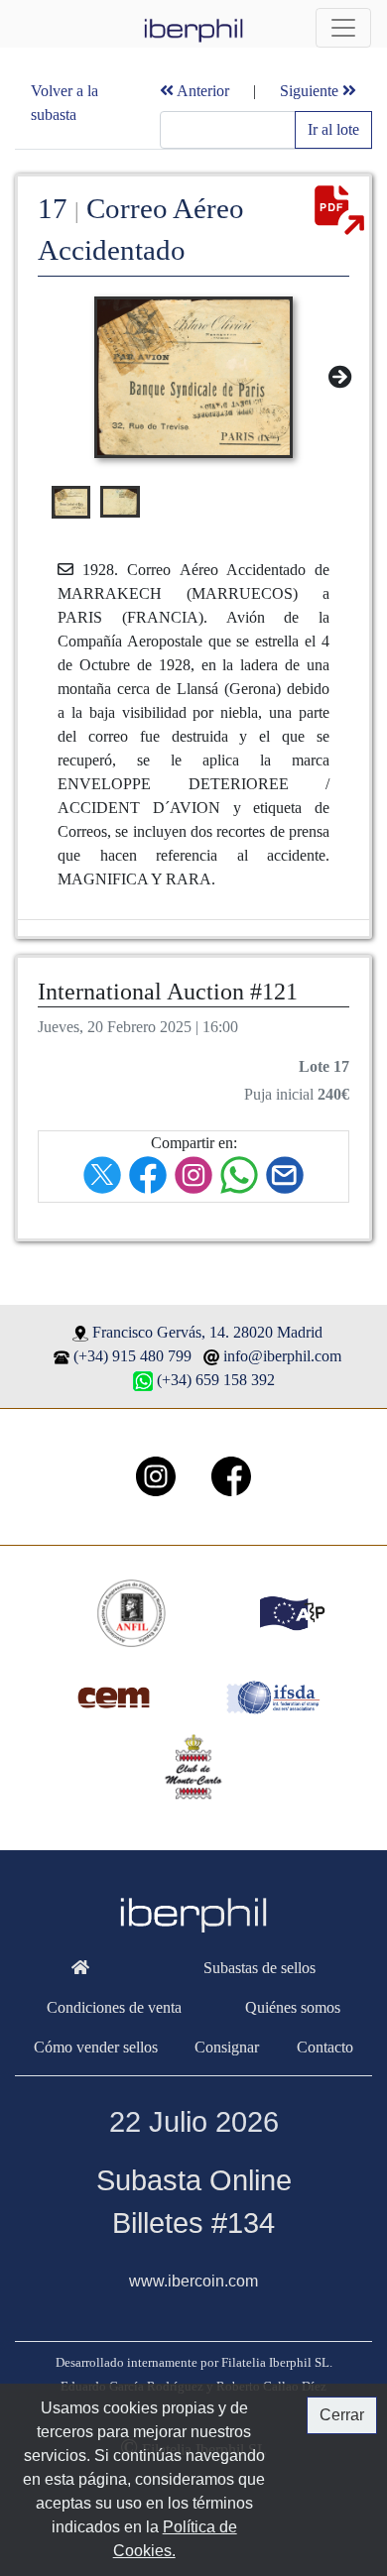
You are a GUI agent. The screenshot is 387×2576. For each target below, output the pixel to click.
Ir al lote (333, 129)
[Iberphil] (81, 1968)
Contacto (325, 2047)
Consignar (227, 2047)
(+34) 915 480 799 (132, 1356)
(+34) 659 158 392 (216, 1380)
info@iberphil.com (282, 1356)
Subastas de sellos (259, 1968)
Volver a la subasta (64, 103)
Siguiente (311, 91)
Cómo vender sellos (96, 2047)
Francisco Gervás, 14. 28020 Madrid (207, 1332)
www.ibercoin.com (193, 2281)
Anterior (201, 91)
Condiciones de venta (114, 2007)
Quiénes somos (293, 2007)
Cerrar (342, 2415)
